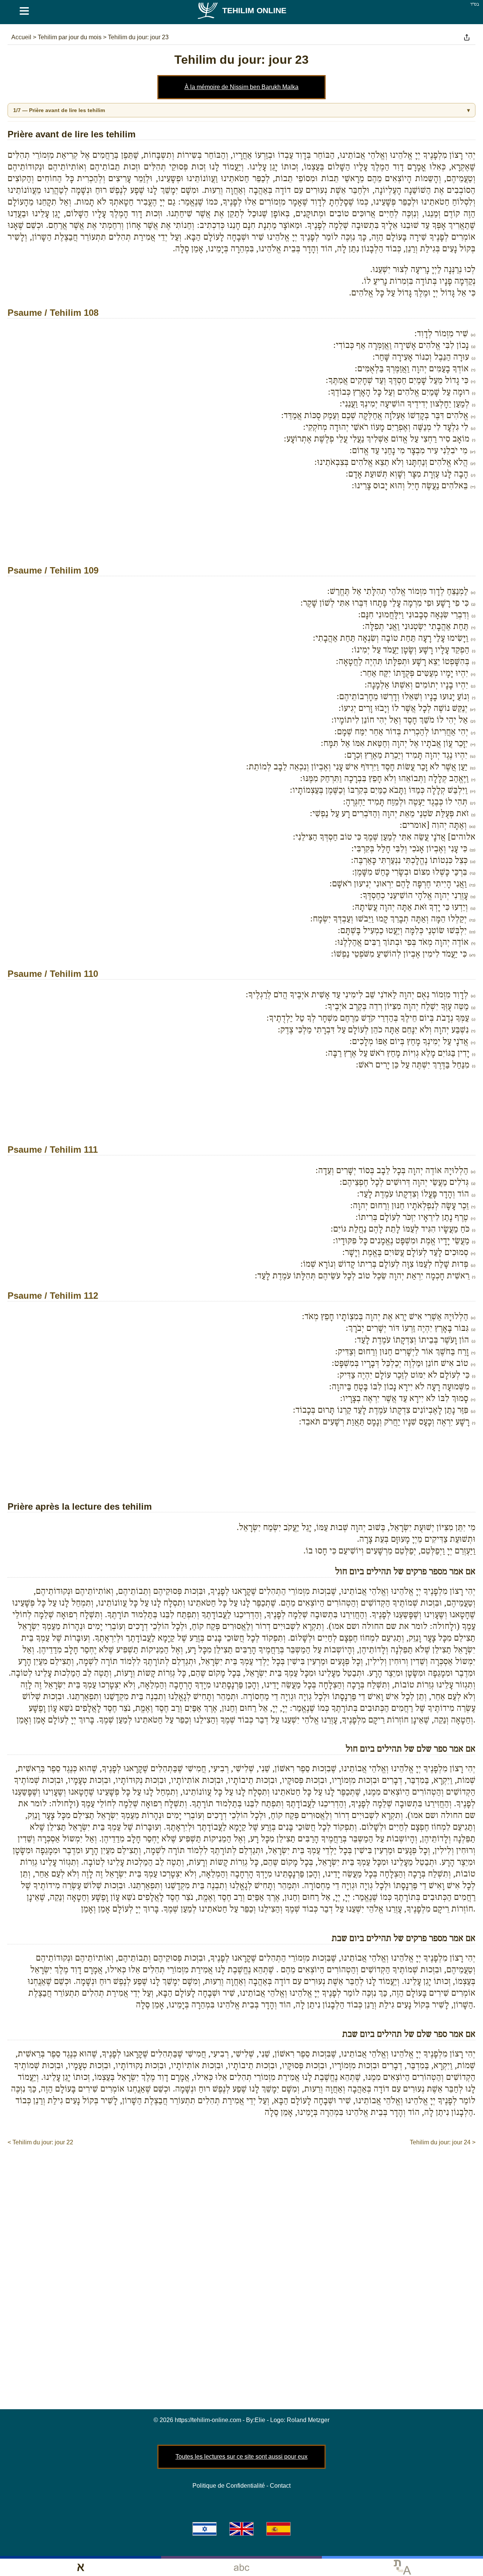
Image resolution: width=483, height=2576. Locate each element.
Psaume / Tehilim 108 (53, 313)
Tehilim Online (254, 10)
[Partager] (467, 37)
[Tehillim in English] (241, 2529)
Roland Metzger (308, 2420)
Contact (280, 2486)
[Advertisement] (241, 538)
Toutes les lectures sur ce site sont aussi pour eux (241, 2457)
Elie (260, 2420)
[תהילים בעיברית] (205, 2529)
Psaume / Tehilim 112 (53, 1296)
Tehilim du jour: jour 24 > (443, 2142)
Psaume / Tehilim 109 (53, 570)
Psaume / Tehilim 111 (53, 1150)
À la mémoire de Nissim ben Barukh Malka (241, 87)
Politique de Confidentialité (229, 2486)
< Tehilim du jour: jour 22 (40, 2142)
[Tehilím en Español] (278, 2529)
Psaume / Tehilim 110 (53, 974)
